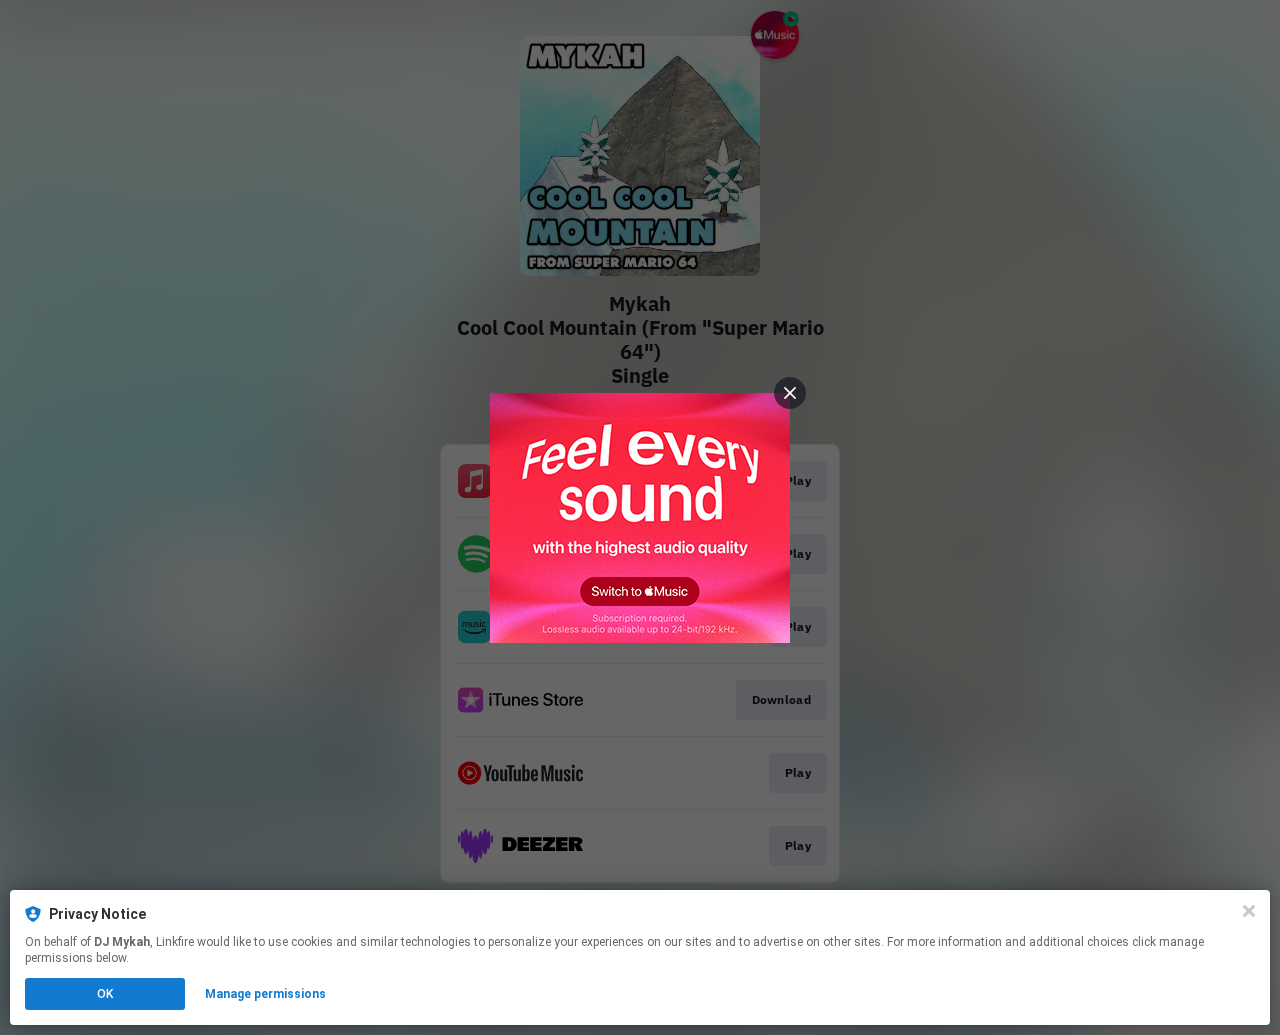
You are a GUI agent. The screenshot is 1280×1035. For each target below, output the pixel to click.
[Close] (1249, 911)
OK (105, 994)
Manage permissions (265, 994)
